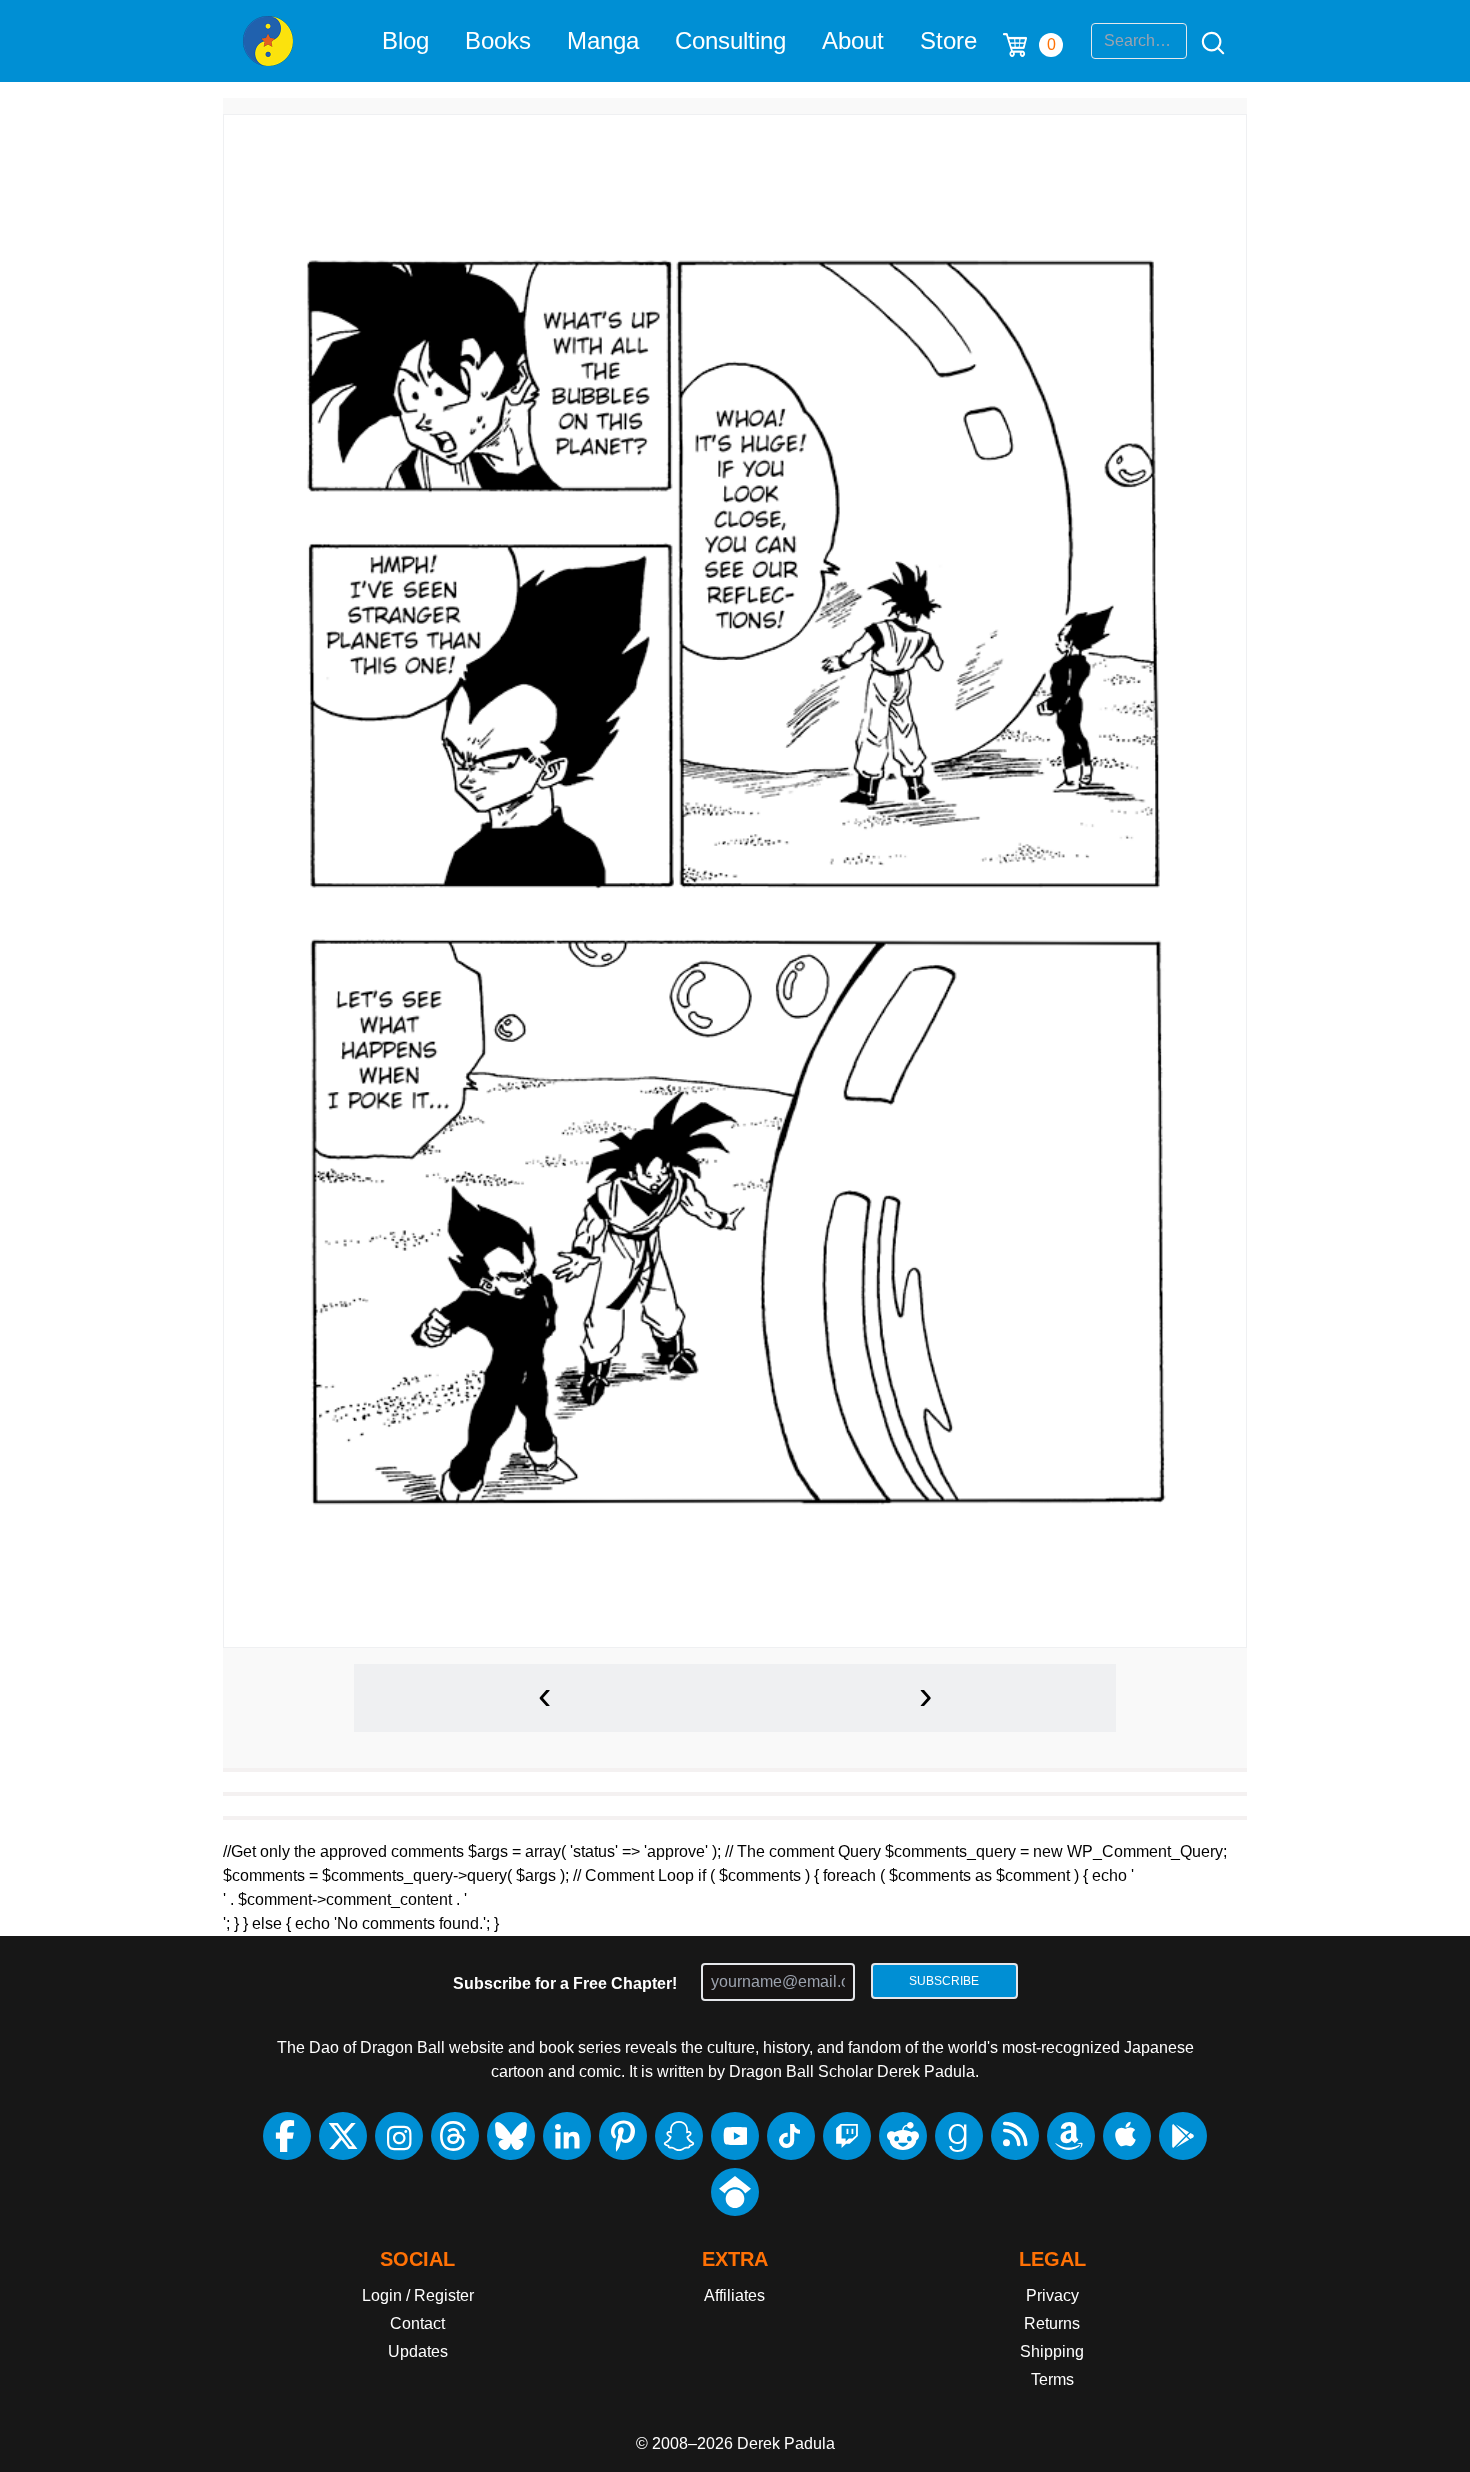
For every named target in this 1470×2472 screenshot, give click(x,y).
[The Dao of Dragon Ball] (268, 41)
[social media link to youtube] (735, 2136)
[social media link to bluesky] (511, 2136)
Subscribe (944, 1981)
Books (498, 40)
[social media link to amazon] (1071, 2136)
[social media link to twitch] (847, 2136)
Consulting (730, 40)
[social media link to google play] (1183, 2136)
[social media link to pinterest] (623, 2136)
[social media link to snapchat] (679, 2136)
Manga (603, 40)
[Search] (1207, 41)
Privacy (1052, 2295)
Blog (405, 40)
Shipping (1052, 2351)
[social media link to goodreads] (959, 2136)
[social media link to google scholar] (735, 2192)
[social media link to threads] (455, 2136)
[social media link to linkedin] (567, 2136)
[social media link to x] (343, 2136)
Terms (1052, 2379)
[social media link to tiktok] (791, 2136)
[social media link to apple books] (1127, 2136)
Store (948, 40)
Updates (418, 2351)
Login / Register (418, 2295)
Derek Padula (786, 2443)
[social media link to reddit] (903, 2136)
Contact (417, 2323)
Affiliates (734, 2295)
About (853, 40)
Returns (1052, 2323)
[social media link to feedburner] (1015, 2136)
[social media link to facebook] (287, 2136)
